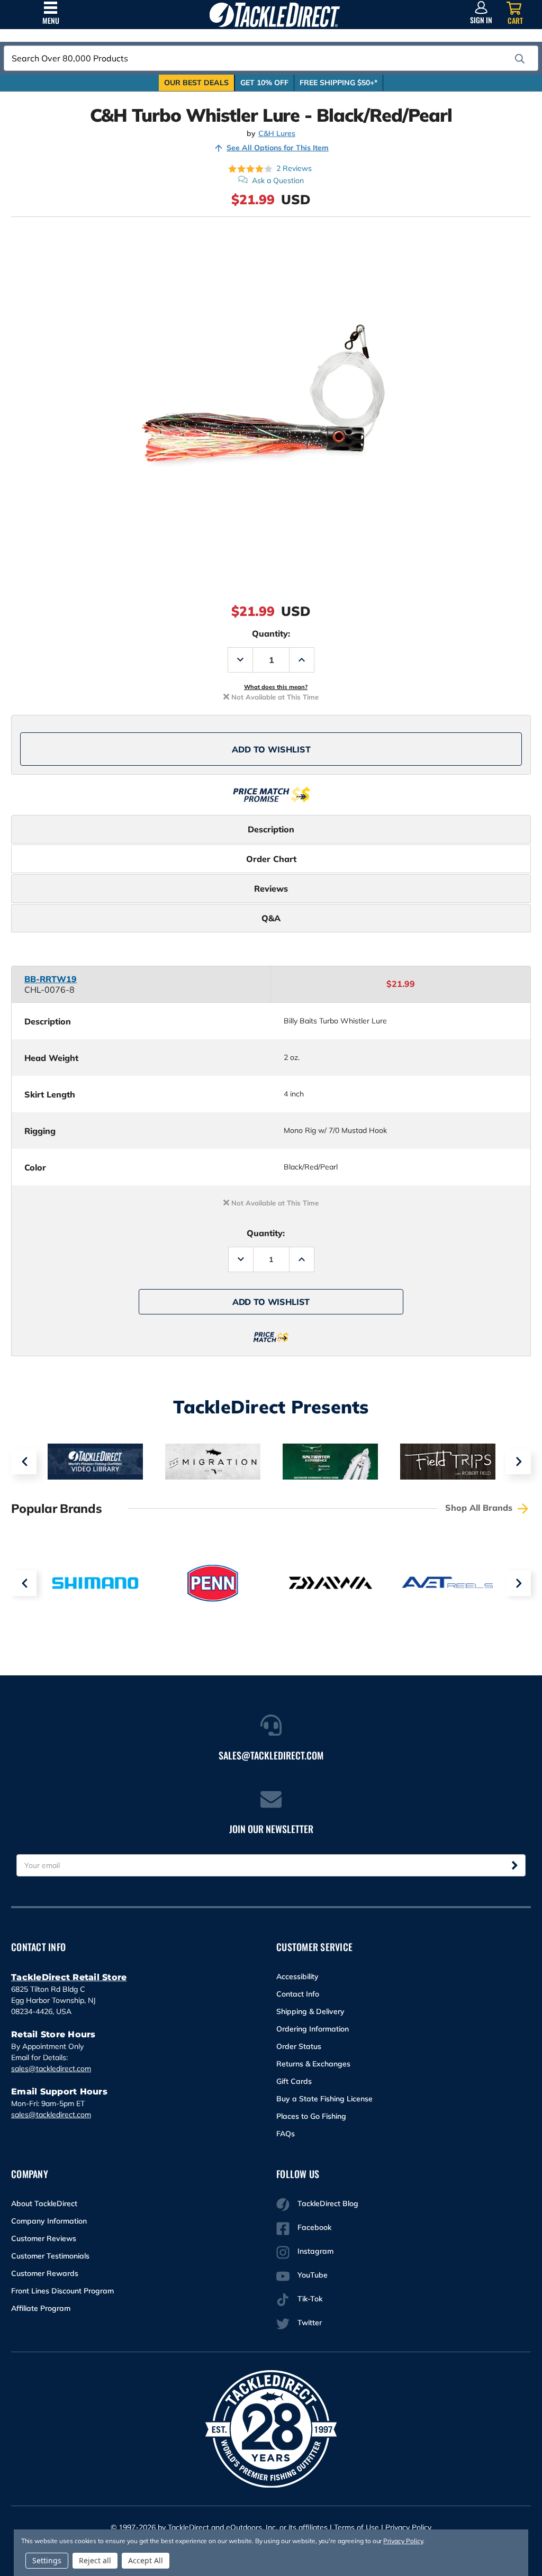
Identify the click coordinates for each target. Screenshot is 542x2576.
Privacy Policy (408, 2527)
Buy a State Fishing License (324, 2099)
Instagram (315, 2251)
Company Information (49, 2221)
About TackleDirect (44, 2203)
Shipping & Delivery (310, 2011)
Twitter (310, 2323)
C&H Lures (277, 134)
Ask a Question (278, 180)
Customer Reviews (44, 2238)
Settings (47, 2560)
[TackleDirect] (274, 15)
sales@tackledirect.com (51, 2069)
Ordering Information (313, 2029)
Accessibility (297, 1976)
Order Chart (271, 859)
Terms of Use (356, 2527)
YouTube (313, 2275)
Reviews (271, 888)
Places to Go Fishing (311, 2116)
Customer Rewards (45, 2273)
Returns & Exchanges (313, 2064)
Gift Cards (294, 2081)
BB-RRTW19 (51, 979)
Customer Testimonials (50, 2256)
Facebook (314, 2227)
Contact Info (298, 1994)
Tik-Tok (310, 2299)
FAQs (286, 2134)
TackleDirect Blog (328, 2203)
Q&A (271, 918)
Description (271, 829)
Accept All (146, 2560)
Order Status (299, 2046)
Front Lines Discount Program (62, 2291)
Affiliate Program (41, 2308)
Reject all (95, 2560)
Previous (24, 1462)
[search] (520, 59)
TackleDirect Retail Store (69, 1977)
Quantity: (271, 633)
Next (518, 1462)
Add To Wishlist (271, 749)
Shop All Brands (480, 1508)
